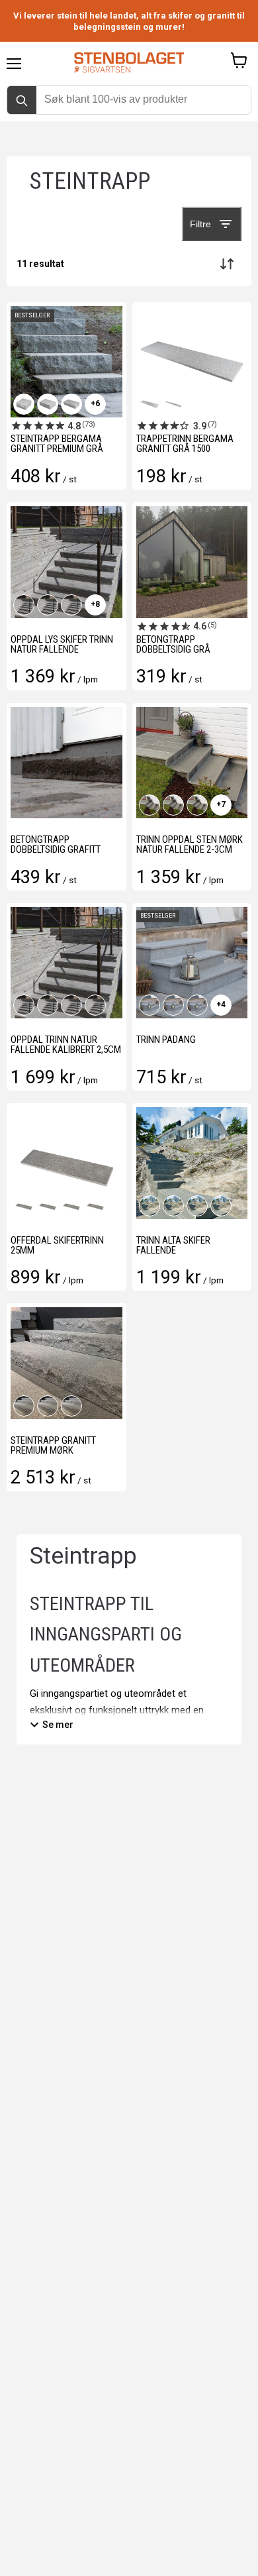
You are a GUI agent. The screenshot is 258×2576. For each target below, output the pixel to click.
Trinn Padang (166, 1040)
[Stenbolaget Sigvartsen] (129, 64)
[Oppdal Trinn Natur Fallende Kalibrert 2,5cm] (66, 963)
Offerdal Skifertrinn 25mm (57, 1245)
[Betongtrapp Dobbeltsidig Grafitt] (66, 763)
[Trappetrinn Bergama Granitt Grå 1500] (192, 362)
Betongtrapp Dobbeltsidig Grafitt (56, 844)
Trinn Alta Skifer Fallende (173, 1245)
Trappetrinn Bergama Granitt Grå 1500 (185, 444)
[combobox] (129, 99)
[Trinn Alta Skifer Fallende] (192, 1163)
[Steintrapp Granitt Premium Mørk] (66, 1363)
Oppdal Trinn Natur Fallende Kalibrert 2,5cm (66, 1045)
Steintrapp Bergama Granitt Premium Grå (57, 444)
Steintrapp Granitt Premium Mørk (53, 1445)
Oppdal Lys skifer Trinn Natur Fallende (62, 644)
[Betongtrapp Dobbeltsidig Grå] (192, 562)
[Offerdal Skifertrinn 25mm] (66, 1163)
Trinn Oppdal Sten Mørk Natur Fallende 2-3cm (190, 844)
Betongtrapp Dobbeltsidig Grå (173, 644)
